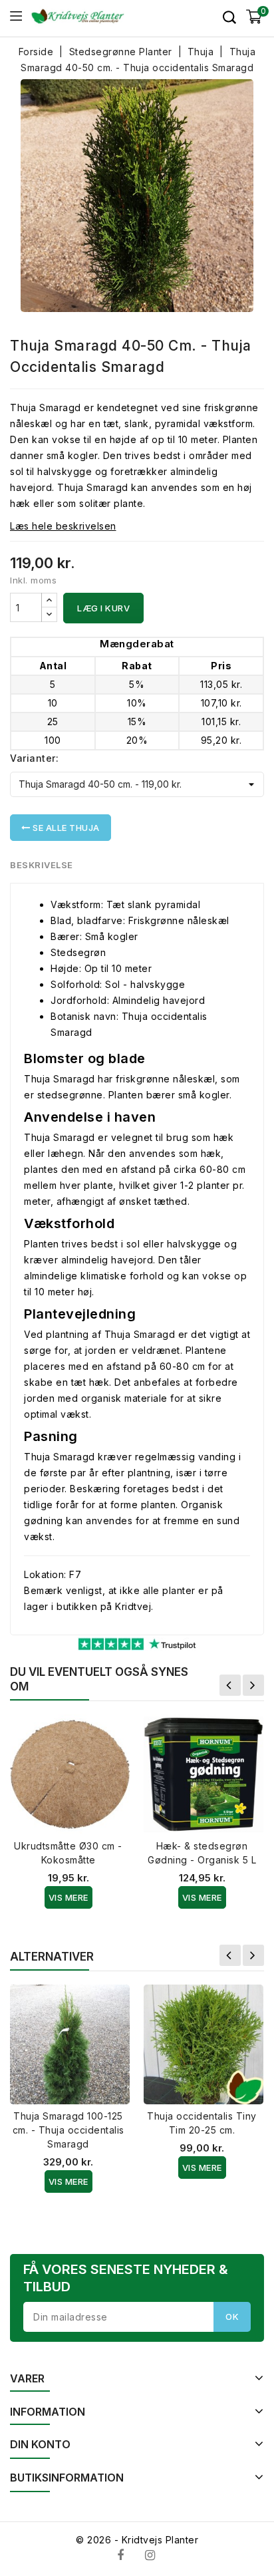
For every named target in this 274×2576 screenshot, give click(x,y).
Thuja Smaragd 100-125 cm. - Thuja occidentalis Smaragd (68, 2130)
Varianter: (34, 758)
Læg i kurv (103, 608)
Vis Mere (68, 1897)
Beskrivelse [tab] (42, 865)
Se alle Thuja (65, 828)
